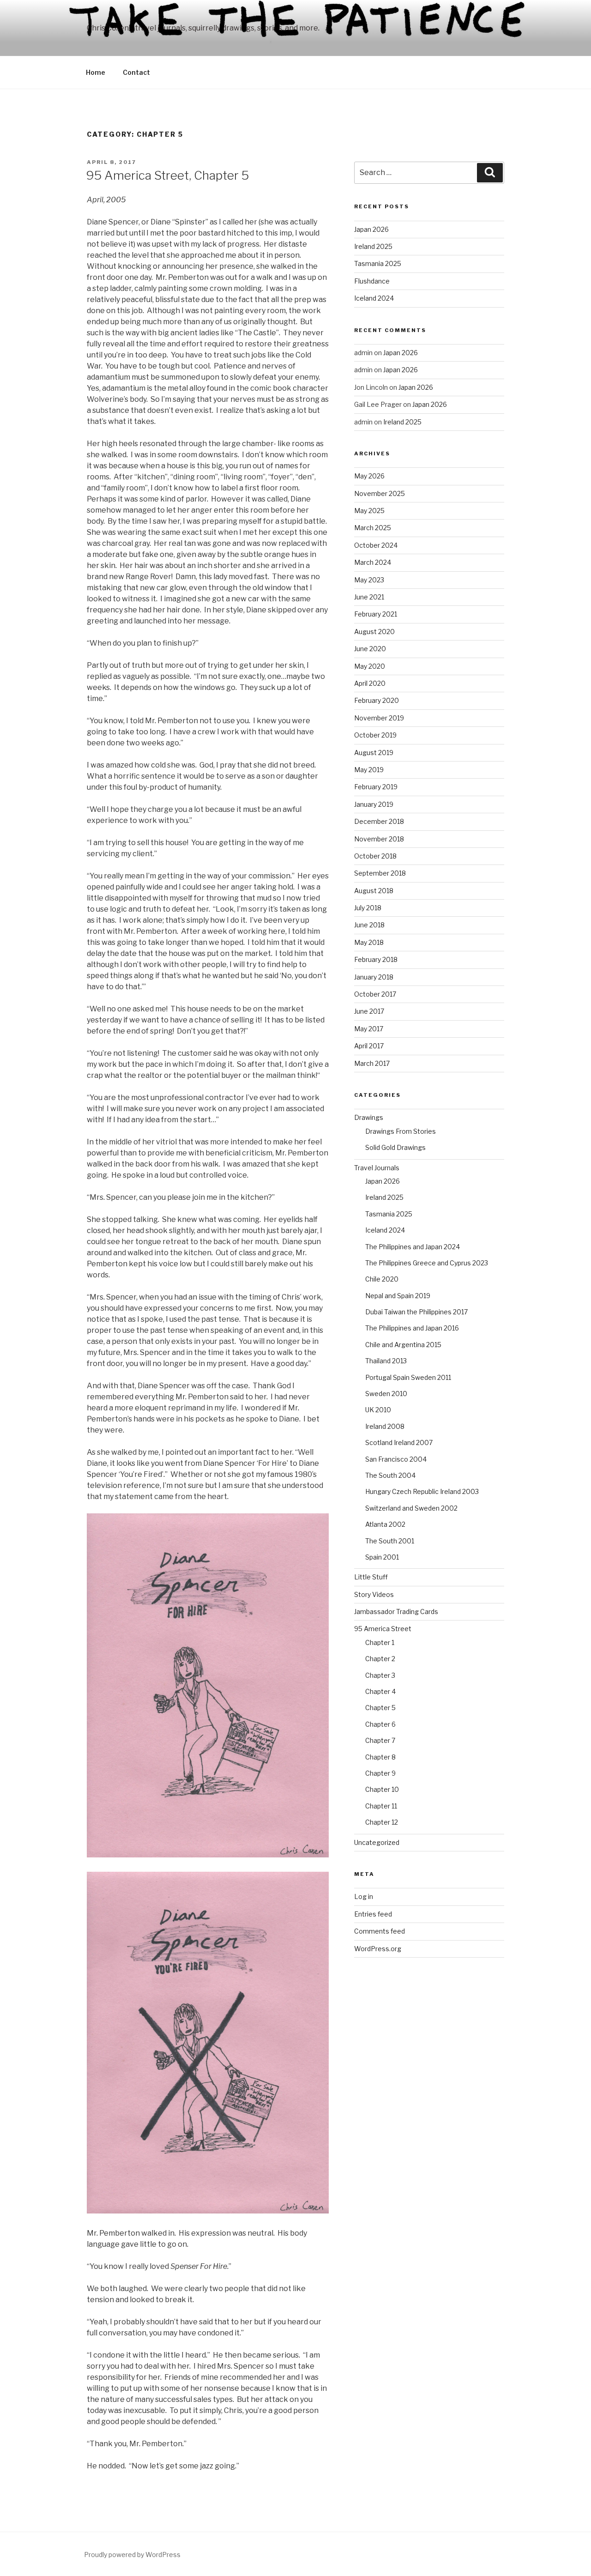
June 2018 (369, 925)
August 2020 (374, 632)
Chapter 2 (380, 1659)
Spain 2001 (382, 1557)
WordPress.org (378, 1949)
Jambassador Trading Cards (396, 1612)
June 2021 (369, 597)
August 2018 (374, 891)
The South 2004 (390, 1475)
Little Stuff (371, 1577)
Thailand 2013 (386, 1361)
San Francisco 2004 (396, 1459)
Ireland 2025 (373, 246)
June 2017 (369, 1011)
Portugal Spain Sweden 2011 (408, 1377)
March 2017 (372, 1063)
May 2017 (369, 1029)
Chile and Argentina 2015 (403, 1345)
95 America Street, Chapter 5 (167, 175)
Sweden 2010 (386, 1394)
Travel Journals (377, 1168)
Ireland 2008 (385, 1426)
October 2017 (375, 994)
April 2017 (369, 1046)
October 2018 (375, 856)
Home (96, 72)
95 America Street (383, 1629)
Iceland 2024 (374, 298)
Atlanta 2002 (385, 1524)
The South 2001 (390, 1541)
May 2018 (369, 942)
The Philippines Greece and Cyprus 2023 (427, 1263)
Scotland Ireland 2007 (399, 1442)
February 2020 (377, 700)
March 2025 (373, 528)
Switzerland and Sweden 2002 (411, 1508)
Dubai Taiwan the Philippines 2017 (416, 1312)
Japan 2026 (371, 229)
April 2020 (370, 683)
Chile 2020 (382, 1279)
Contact (136, 72)
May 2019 (369, 770)
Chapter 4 (380, 1691)
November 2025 (380, 493)
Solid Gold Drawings (395, 1147)
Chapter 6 (380, 1724)
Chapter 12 (382, 1822)
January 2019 (374, 804)
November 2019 (379, 718)
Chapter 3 (380, 1675)
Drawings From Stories (401, 1131)
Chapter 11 (381, 1806)
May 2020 (370, 666)
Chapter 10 (382, 1789)
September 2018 (380, 873)
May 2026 (369, 476)
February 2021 (376, 614)
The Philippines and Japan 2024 (413, 1247)
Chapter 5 (380, 1708)
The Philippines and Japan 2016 (412, 1328)
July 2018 (368, 908)
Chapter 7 (380, 1740)
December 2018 (379, 821)
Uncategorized (377, 1842)
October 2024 (376, 545)
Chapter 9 (380, 1773)
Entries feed (373, 1914)
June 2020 (370, 649)
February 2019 (376, 787)
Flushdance (372, 281)
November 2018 (379, 839)
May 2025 (369, 511)
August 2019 (374, 753)
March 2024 (373, 562)
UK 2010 (378, 1410)
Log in (364, 1896)
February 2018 (376, 959)
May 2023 (369, 580)
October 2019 (375, 735)
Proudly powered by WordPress (132, 2555)
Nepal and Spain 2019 (398, 1296)
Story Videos (374, 1594)
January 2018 (374, 977)
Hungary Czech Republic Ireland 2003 (422, 1491)
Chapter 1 (380, 1642)
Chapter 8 (380, 1757)
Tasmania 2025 (378, 263)
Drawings (369, 1117)
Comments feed (380, 1931)
